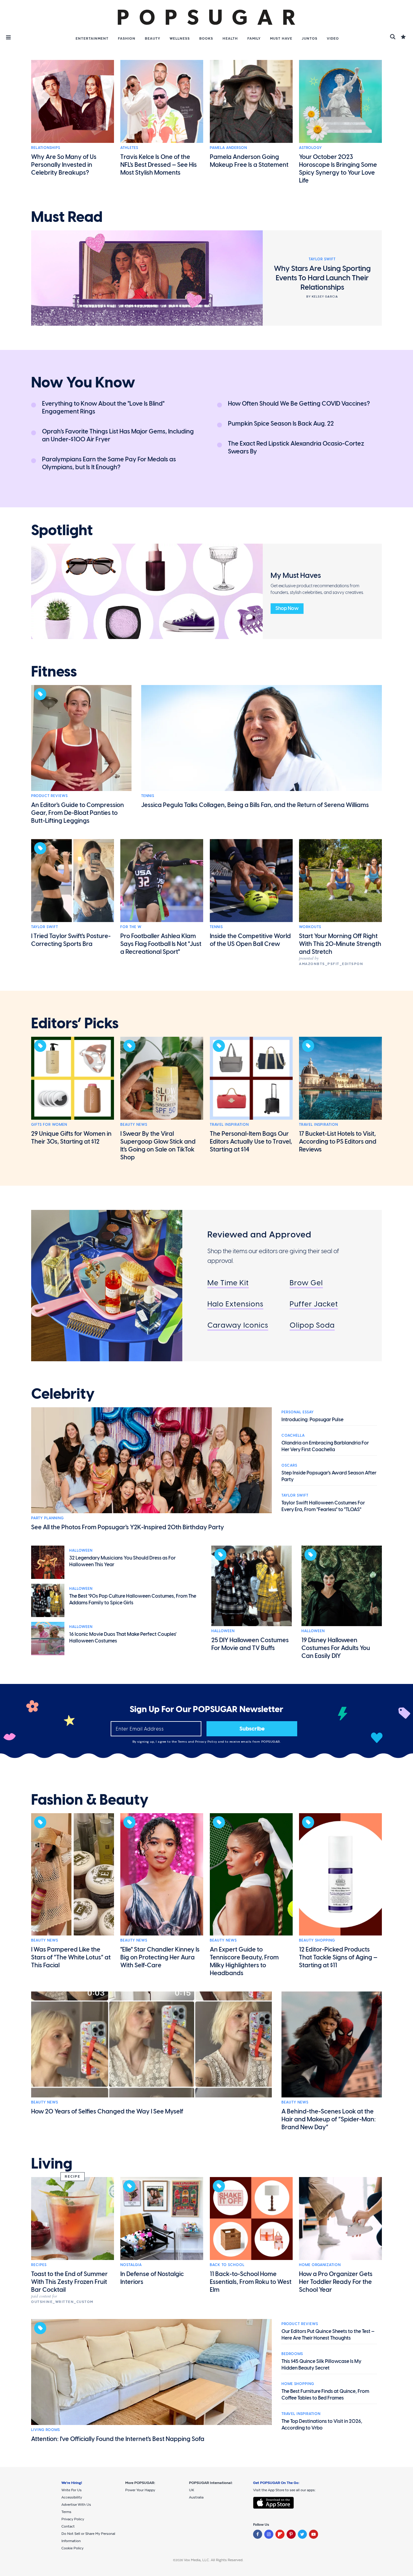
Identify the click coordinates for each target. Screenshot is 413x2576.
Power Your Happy (140, 2490)
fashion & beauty (90, 1800)
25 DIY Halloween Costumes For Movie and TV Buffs (250, 1644)
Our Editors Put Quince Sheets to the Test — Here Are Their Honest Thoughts (328, 2335)
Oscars (289, 1465)
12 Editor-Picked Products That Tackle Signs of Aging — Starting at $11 (338, 1957)
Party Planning (47, 1518)
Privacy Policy (207, 1742)
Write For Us (72, 2490)
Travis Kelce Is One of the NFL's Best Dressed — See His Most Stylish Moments (159, 165)
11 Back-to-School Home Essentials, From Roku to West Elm (251, 2282)
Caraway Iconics (238, 1325)
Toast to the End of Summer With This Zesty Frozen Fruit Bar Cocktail (69, 2282)
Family (254, 38)
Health (230, 38)
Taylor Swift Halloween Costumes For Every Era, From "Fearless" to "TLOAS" (323, 1506)
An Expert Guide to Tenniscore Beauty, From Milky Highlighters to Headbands (244, 1961)
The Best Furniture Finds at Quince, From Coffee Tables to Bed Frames (325, 2395)
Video (333, 38)
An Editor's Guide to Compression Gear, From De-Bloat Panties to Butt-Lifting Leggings (78, 813)
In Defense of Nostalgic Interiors (152, 2278)
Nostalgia (131, 2265)
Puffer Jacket (314, 1304)
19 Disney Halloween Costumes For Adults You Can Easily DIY (336, 1648)
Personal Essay (298, 1412)
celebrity (63, 1394)
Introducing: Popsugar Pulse (312, 1420)
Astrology (311, 148)
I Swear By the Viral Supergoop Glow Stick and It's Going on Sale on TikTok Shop (158, 1145)
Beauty (153, 38)
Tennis (148, 796)
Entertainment (92, 38)
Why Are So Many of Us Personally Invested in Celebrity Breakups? (64, 165)
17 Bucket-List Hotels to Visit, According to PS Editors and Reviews (338, 1141)
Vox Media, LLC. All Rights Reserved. (214, 2560)
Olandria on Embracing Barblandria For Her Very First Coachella (325, 1446)
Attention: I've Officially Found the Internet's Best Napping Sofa (118, 2439)
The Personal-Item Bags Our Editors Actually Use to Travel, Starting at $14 (251, 1141)
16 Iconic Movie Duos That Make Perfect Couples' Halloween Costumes (123, 1637)
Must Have (281, 38)
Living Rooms (46, 2430)
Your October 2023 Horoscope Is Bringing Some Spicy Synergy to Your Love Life (338, 169)
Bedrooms (292, 2354)
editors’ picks (75, 1023)
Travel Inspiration (229, 1125)
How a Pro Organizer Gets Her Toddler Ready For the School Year (336, 2282)
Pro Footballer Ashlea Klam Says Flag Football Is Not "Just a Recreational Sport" (161, 944)
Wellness (180, 38)
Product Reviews (49, 796)
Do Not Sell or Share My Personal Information (88, 2537)
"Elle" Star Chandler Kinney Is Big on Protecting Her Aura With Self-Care (160, 1957)
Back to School (227, 2265)
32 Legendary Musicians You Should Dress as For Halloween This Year (122, 1561)
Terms (183, 1742)
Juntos (310, 38)
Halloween (81, 1550)
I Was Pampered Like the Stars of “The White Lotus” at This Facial (71, 1957)
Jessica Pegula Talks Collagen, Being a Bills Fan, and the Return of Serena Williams (255, 805)
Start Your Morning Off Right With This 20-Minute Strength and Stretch (340, 944)
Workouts (310, 927)
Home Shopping (298, 2384)
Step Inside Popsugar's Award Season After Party (329, 1476)
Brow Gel (306, 1283)
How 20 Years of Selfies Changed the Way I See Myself (107, 2111)
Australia (196, 2497)
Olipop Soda (312, 1325)
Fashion (127, 38)
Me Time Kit (228, 1283)
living (52, 2164)
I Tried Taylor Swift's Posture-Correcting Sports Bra (71, 940)
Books (206, 38)
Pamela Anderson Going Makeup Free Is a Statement (249, 161)
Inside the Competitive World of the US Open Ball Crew (250, 940)
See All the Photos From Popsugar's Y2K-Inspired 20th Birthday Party (128, 1527)
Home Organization (320, 2265)
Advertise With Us (76, 2505)
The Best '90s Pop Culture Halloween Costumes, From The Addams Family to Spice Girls (133, 1599)
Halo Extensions (235, 1304)
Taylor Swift (45, 927)
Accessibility (72, 2497)
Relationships (46, 148)
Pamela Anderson (228, 148)
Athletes (129, 148)
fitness (54, 672)
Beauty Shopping (317, 1940)
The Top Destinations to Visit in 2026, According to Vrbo (322, 2424)
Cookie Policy (72, 2548)
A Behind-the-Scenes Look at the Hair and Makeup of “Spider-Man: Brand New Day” (329, 2119)
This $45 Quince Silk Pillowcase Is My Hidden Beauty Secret (321, 2365)
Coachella (293, 1435)
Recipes (39, 2265)
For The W (131, 927)
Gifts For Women (49, 1125)
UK (192, 2490)
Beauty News (134, 1125)
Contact (68, 2526)
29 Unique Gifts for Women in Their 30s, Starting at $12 (71, 1138)
